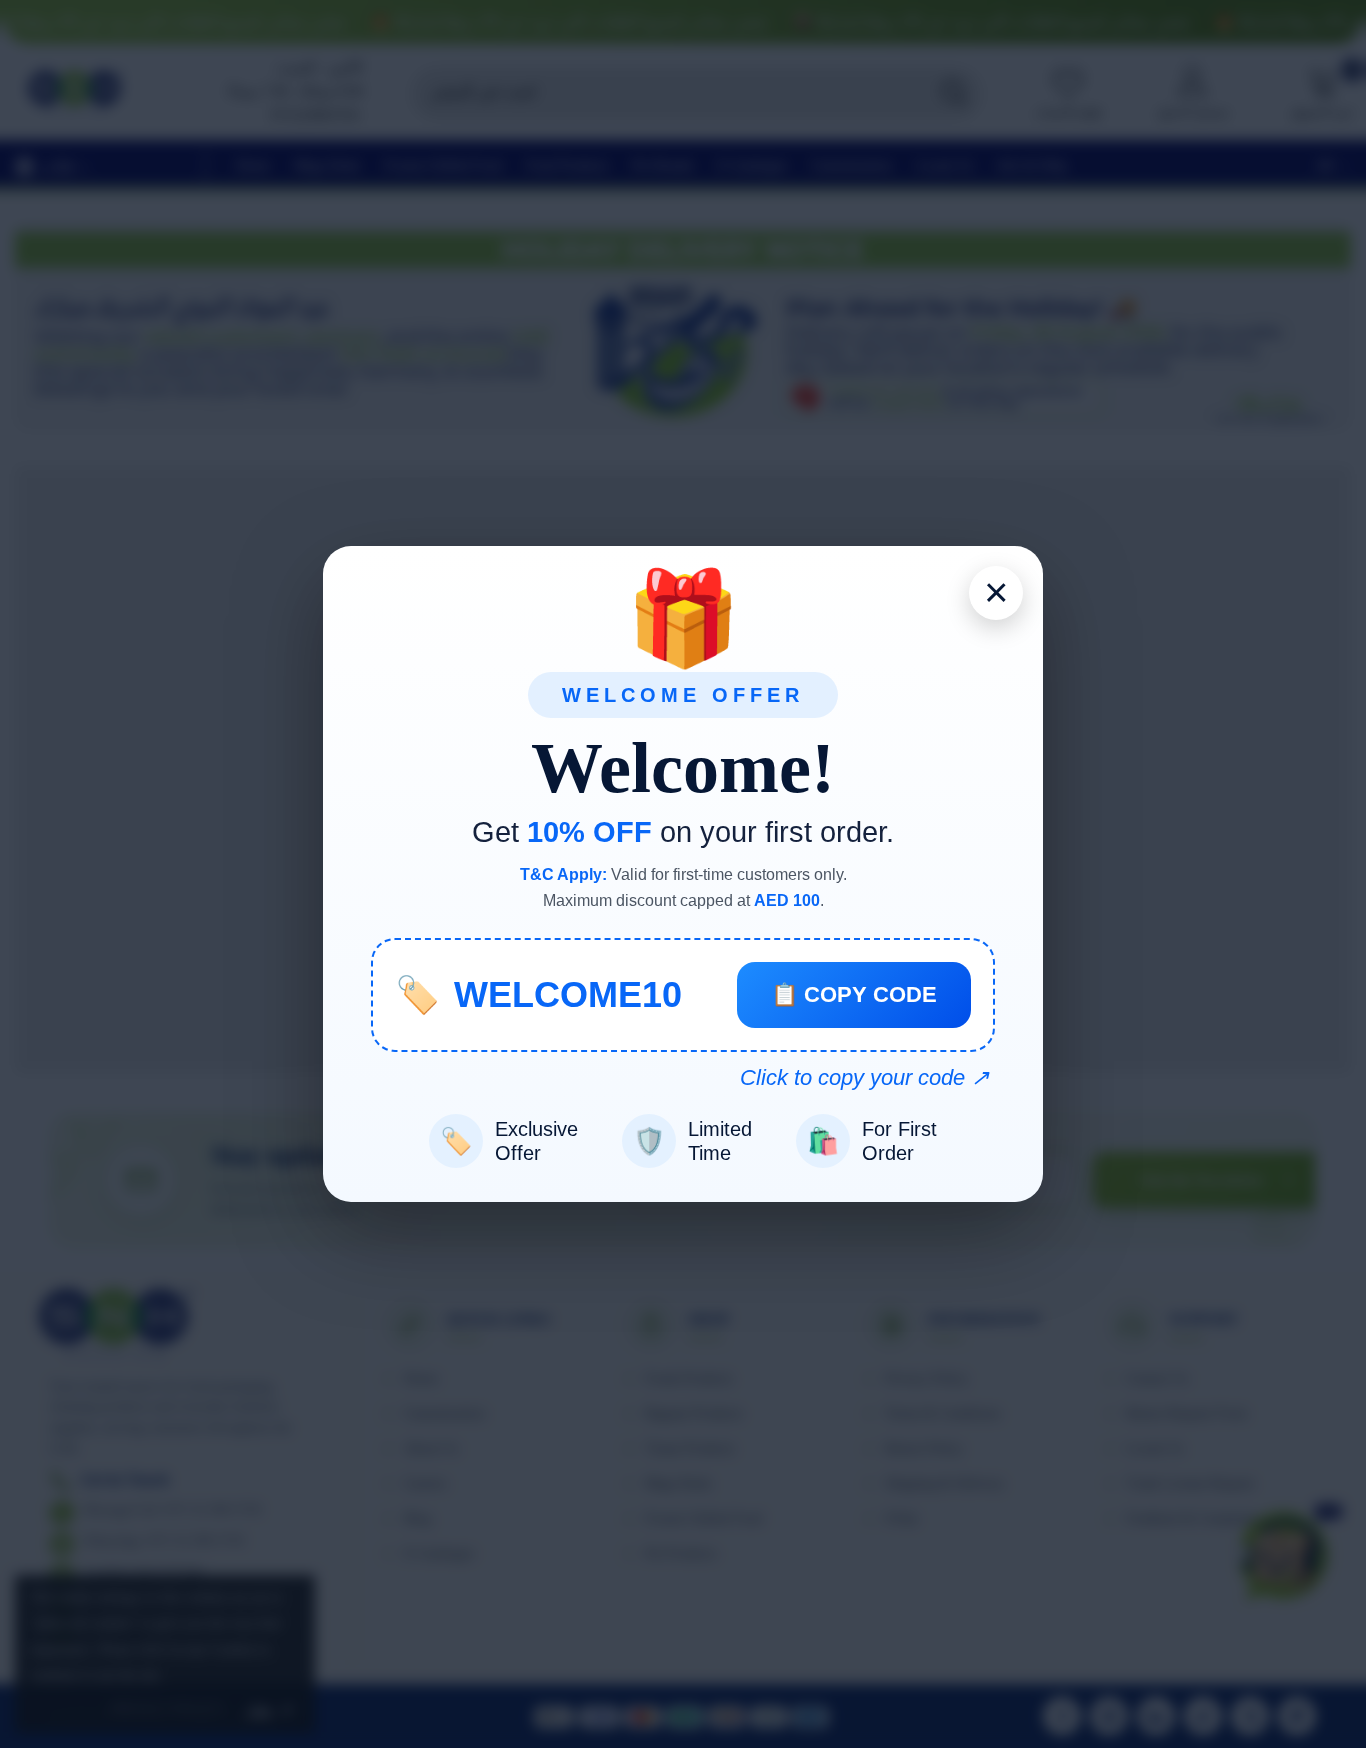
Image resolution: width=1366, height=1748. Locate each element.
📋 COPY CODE (854, 994)
